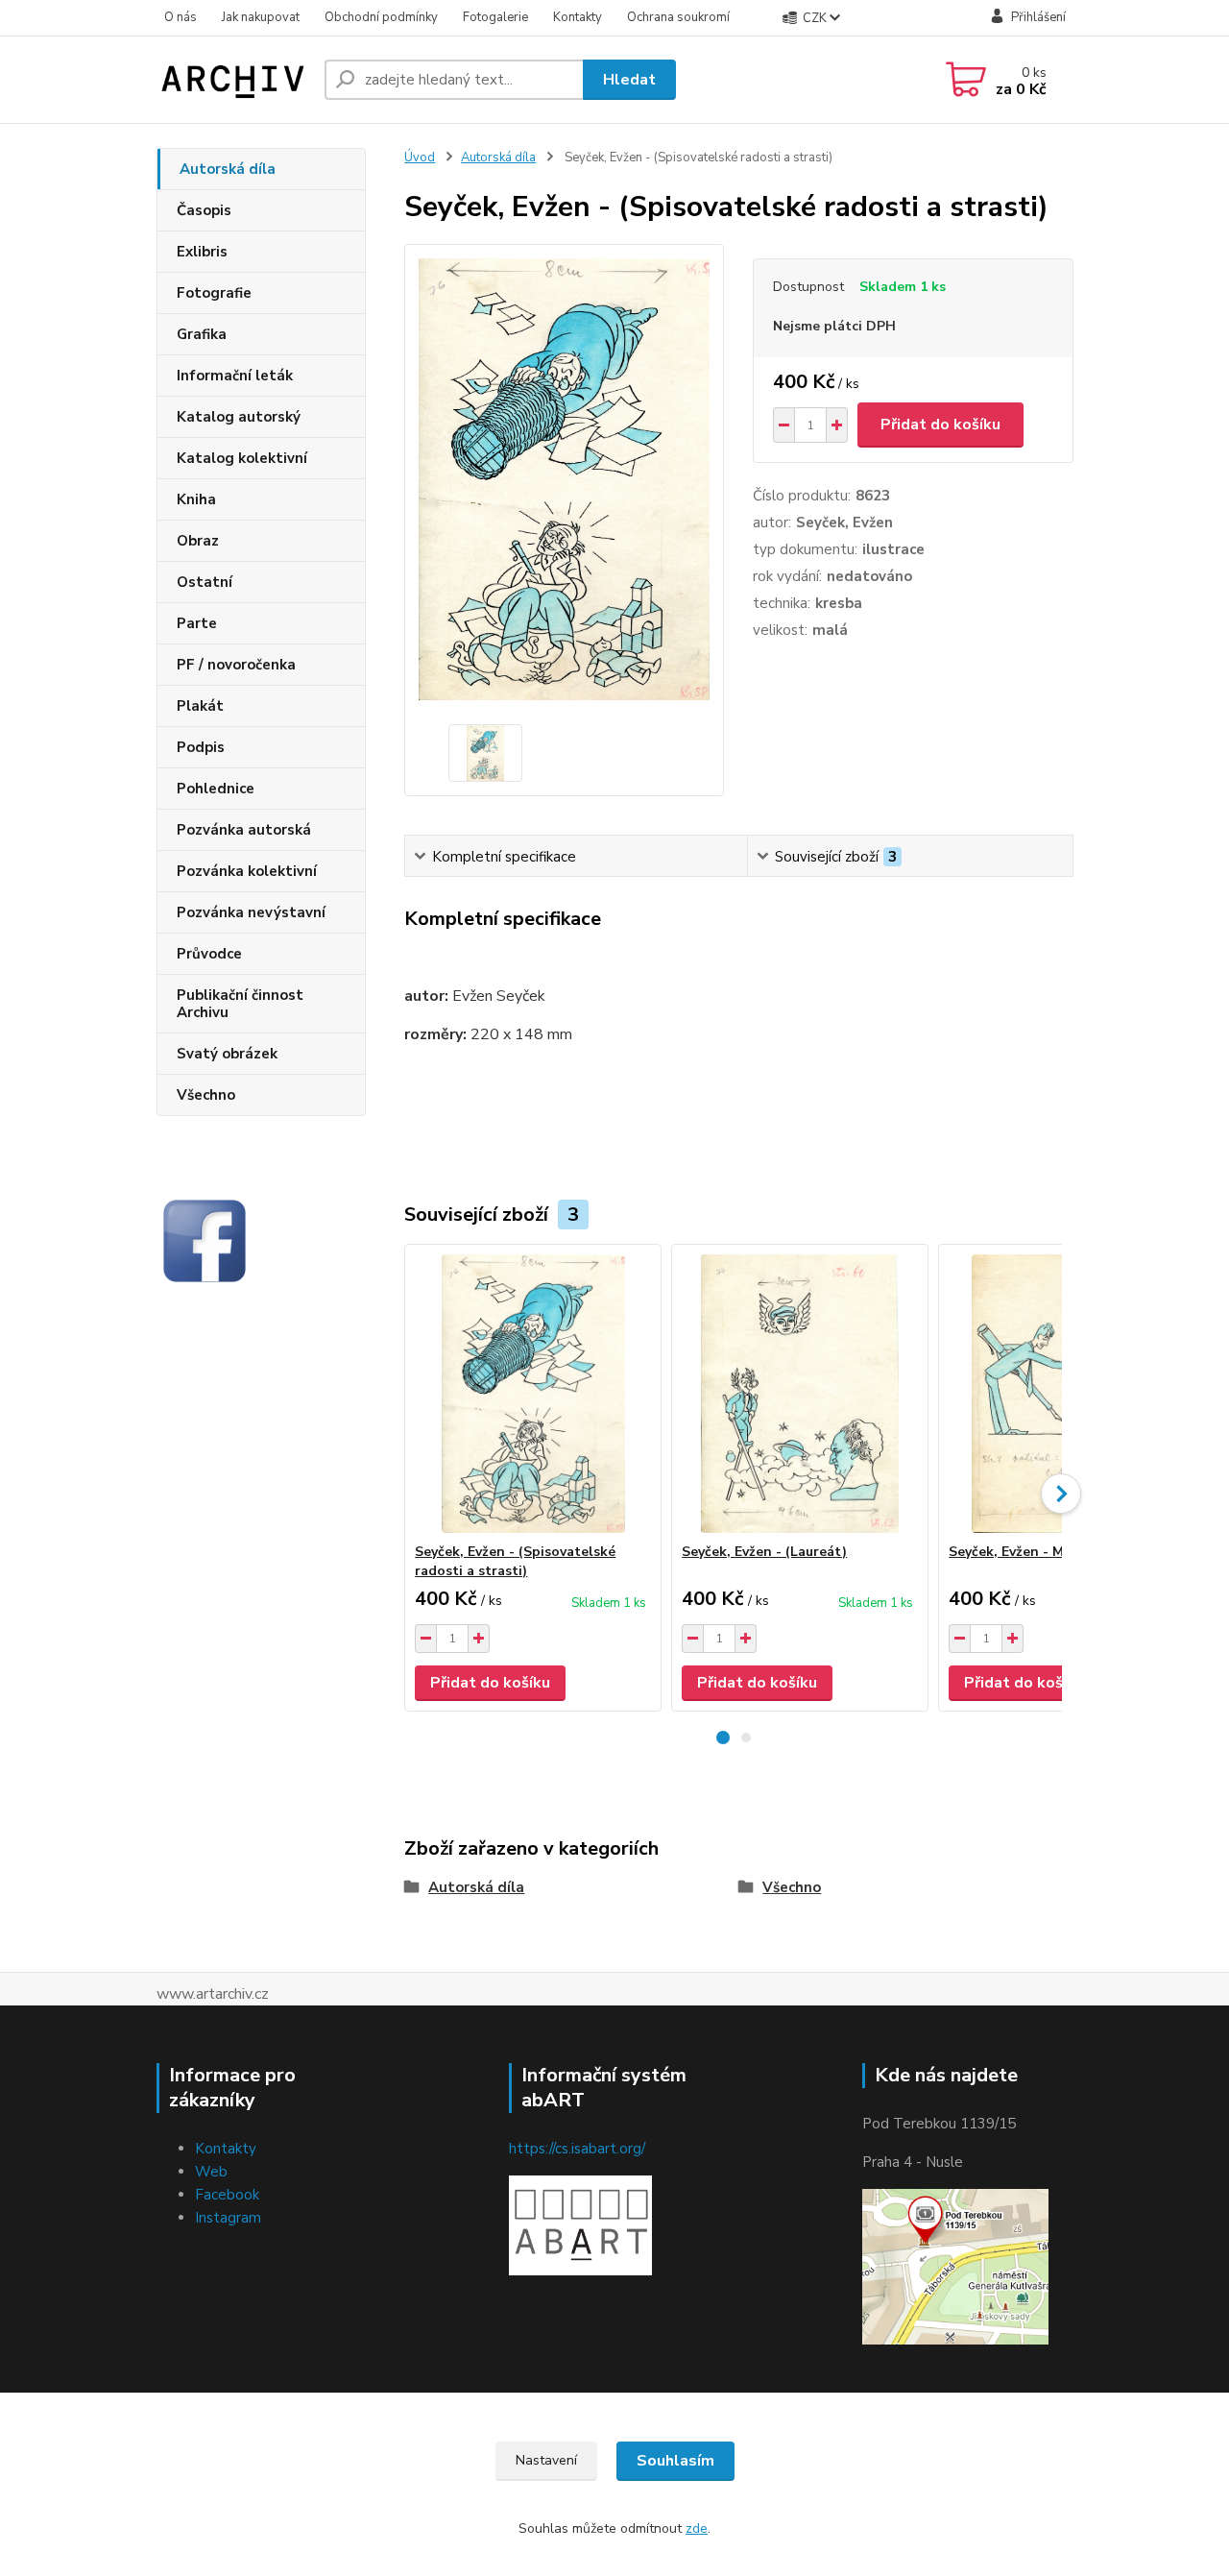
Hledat (629, 80)
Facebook (227, 2195)
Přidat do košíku (940, 425)
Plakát (200, 706)
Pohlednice (216, 789)
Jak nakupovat (261, 17)
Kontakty (578, 17)
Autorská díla (228, 169)
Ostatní (205, 582)
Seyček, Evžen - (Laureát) (764, 1552)
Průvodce (209, 954)
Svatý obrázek (227, 1054)
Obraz (198, 541)
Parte (197, 623)
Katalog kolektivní (242, 458)
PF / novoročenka (236, 665)
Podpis (201, 747)
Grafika (202, 334)
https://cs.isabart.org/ (577, 2149)
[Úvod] (233, 80)
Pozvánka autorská (244, 830)
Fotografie (214, 293)
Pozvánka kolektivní (247, 871)
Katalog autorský (239, 417)
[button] (723, 1738)
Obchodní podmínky (381, 17)
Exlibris (202, 252)
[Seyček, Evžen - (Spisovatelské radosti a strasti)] (533, 1394)
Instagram (228, 2218)
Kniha (196, 499)
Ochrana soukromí (678, 17)
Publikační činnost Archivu (240, 1004)
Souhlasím (675, 2461)
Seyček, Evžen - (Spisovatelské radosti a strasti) (515, 1561)
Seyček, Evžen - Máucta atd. (1040, 1552)
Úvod (420, 158)
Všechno (206, 1095)
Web (211, 2172)
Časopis (204, 210)
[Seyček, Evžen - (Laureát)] (800, 1394)
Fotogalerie (495, 17)
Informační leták (235, 376)
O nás (181, 17)
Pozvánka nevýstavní (251, 912)
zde (697, 2528)
